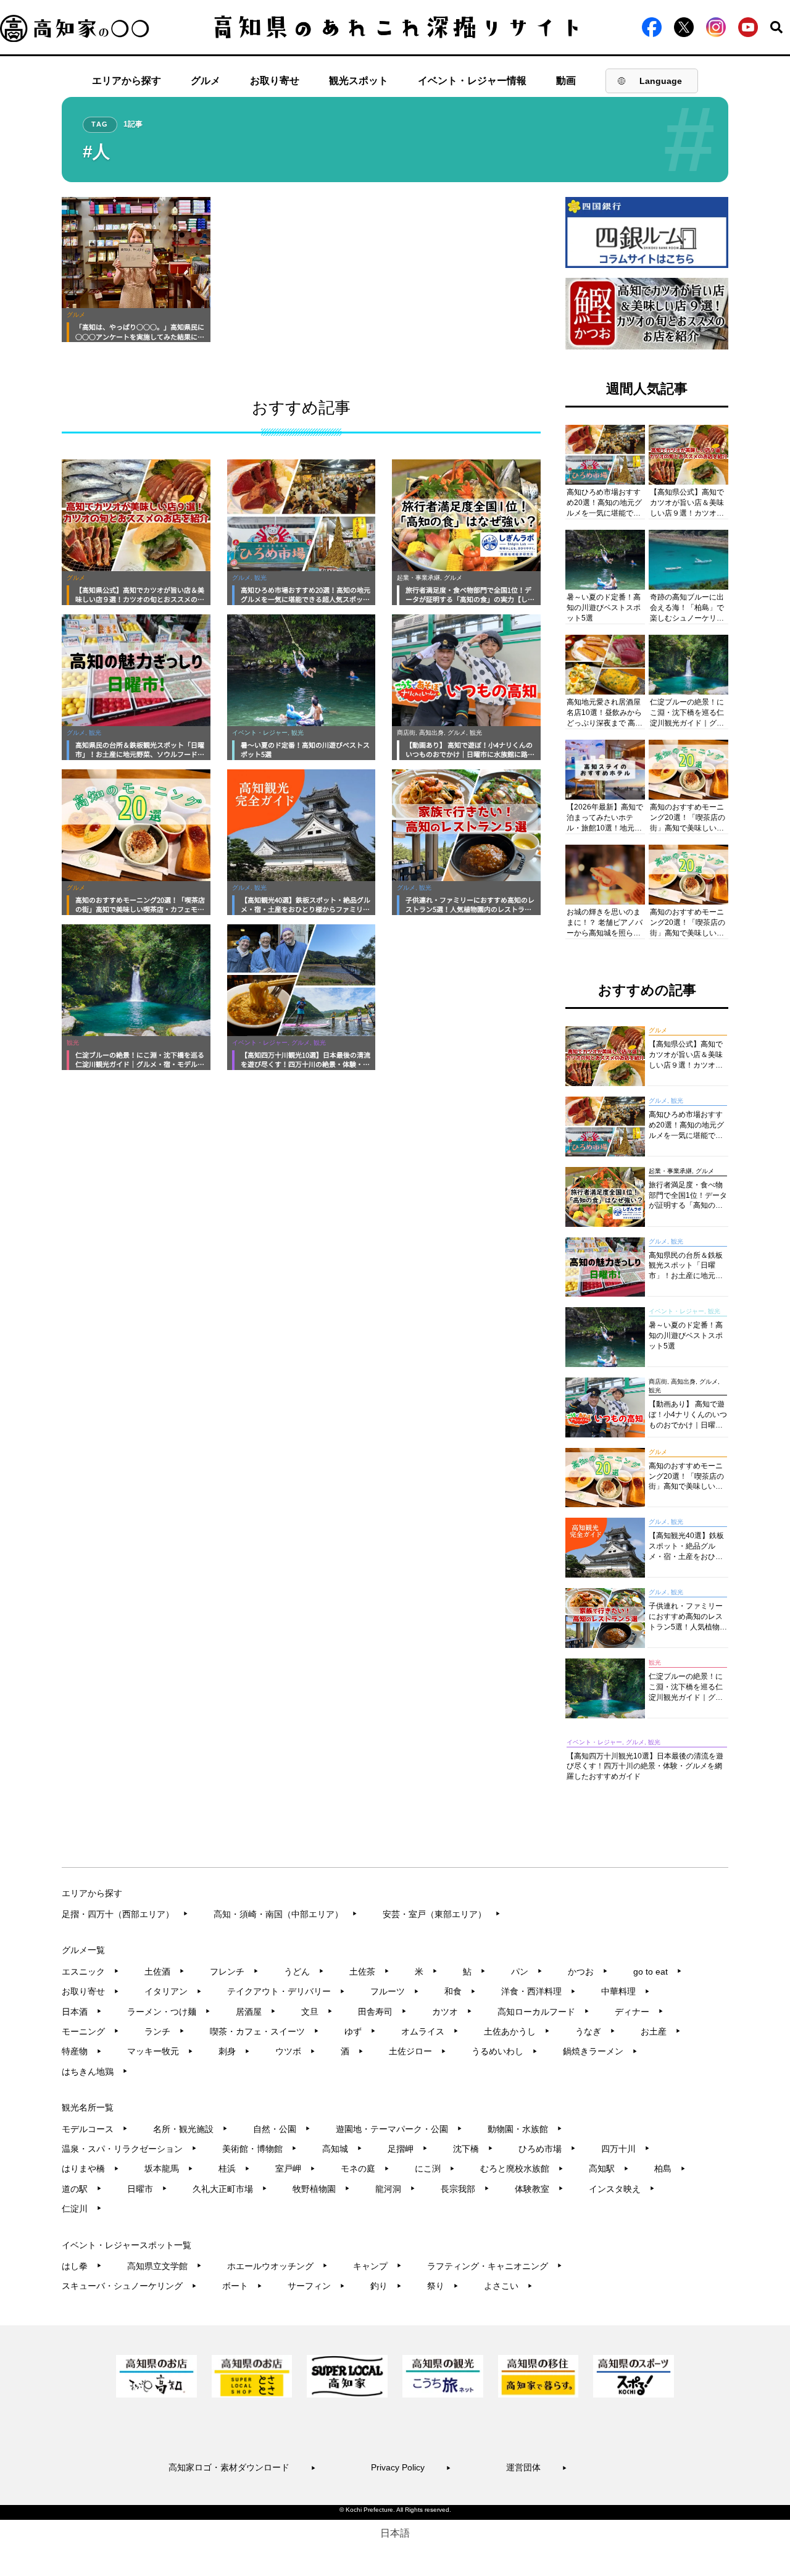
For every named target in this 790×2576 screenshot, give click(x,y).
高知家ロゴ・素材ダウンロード (242, 2467)
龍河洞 (395, 2189)
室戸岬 (295, 2168)
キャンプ (377, 2266)
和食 (460, 1991)
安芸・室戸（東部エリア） (442, 1914)
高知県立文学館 (164, 2266)
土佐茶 (369, 1972)
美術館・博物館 (260, 2149)
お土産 (661, 2031)
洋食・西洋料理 (538, 1991)
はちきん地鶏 (95, 2072)
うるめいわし (505, 2051)
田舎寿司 (382, 2012)
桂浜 (234, 2168)
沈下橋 (473, 2149)
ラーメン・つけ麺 (169, 2012)
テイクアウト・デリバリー (286, 1991)
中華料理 (626, 1991)
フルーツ (395, 1991)
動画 (566, 81)
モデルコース (95, 2129)
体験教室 (539, 2189)
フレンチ (234, 1972)
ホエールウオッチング (277, 2266)
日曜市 (147, 2189)
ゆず (360, 2031)
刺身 (234, 2051)
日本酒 (82, 2012)
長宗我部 (465, 2189)
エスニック (90, 1972)
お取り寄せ (275, 81)
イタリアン (173, 1991)
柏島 (670, 2168)
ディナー (639, 2012)
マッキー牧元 (160, 2051)
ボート (242, 2286)
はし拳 (82, 2266)
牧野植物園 (321, 2189)
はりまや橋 (90, 2168)
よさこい (508, 2286)
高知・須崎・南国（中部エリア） (285, 1914)
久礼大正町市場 (230, 2189)
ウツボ (295, 2051)
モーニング (90, 2031)
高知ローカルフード (543, 2012)
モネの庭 (365, 2168)
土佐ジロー (418, 2051)
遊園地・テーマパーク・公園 (399, 2129)
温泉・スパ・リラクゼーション (129, 2149)
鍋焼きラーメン (600, 2051)
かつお (588, 1972)
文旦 (317, 2012)
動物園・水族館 (525, 2129)
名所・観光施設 (190, 2129)
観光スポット (359, 81)
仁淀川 (82, 2209)
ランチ (164, 2031)
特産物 (82, 2051)
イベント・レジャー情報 (472, 81)
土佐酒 (164, 1972)
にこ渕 (435, 2168)
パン (527, 1972)
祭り (443, 2286)
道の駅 (82, 2189)
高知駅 (609, 2168)
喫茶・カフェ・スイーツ (264, 2031)
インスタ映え (622, 2189)
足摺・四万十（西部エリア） (125, 1914)
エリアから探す (127, 81)
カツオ (452, 2012)
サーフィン (316, 2286)
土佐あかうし (517, 2031)
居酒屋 (256, 2012)
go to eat (658, 1972)
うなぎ (595, 2031)
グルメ (206, 81)
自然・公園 (282, 2129)
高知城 (342, 2149)
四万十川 (626, 2149)
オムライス (430, 2031)
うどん (304, 1972)
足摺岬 (408, 2149)
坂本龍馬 (169, 2168)
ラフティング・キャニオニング (495, 2266)
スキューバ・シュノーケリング (129, 2286)
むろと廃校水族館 (522, 2168)
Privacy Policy (411, 2467)
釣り (386, 2286)
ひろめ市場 (547, 2149)
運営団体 (537, 2467)
